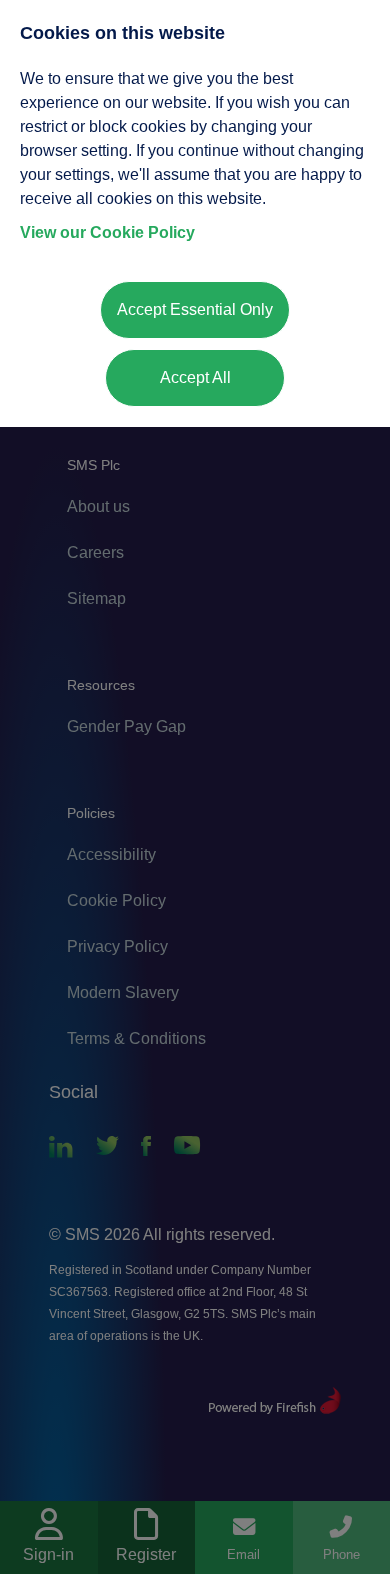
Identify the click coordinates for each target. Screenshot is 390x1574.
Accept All (195, 377)
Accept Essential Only (195, 309)
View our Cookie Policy (107, 232)
